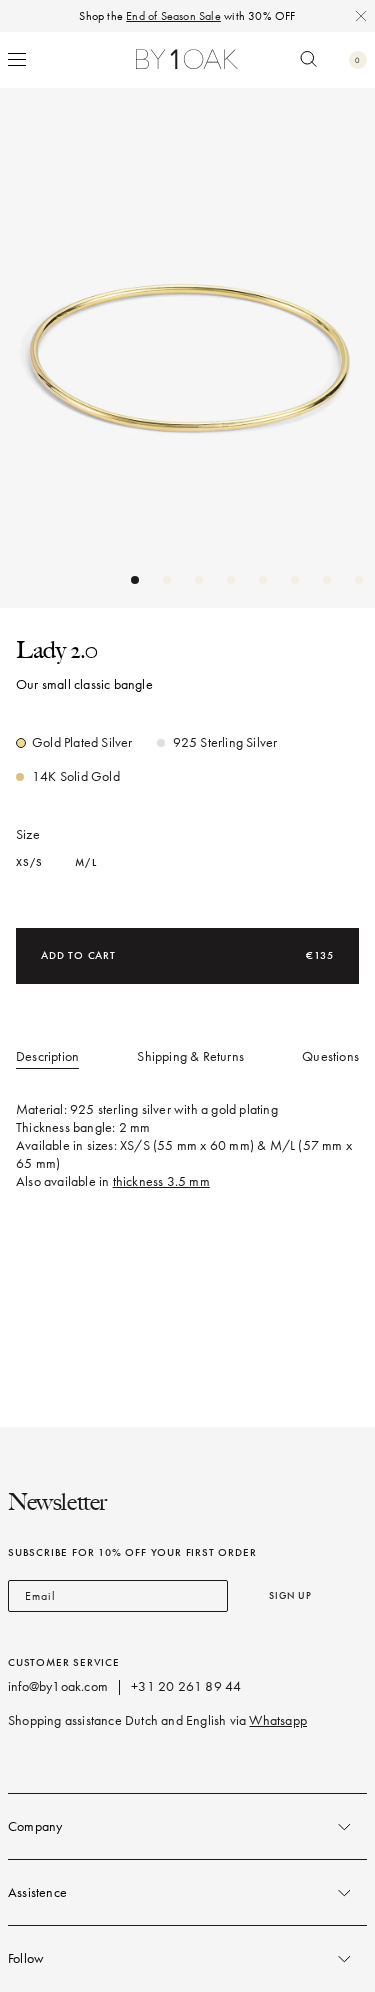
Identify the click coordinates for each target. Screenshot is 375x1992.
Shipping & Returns (190, 1056)
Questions (330, 1056)
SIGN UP (290, 1595)
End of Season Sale (173, 16)
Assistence (37, 1892)
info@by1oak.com (58, 1686)
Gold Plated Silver (82, 742)
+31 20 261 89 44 (186, 1686)
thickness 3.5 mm (161, 1181)
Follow (26, 1958)
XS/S (29, 862)
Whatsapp (278, 1720)
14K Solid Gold (76, 776)
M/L (85, 862)
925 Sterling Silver (225, 742)
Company (35, 1826)
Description (47, 1056)
